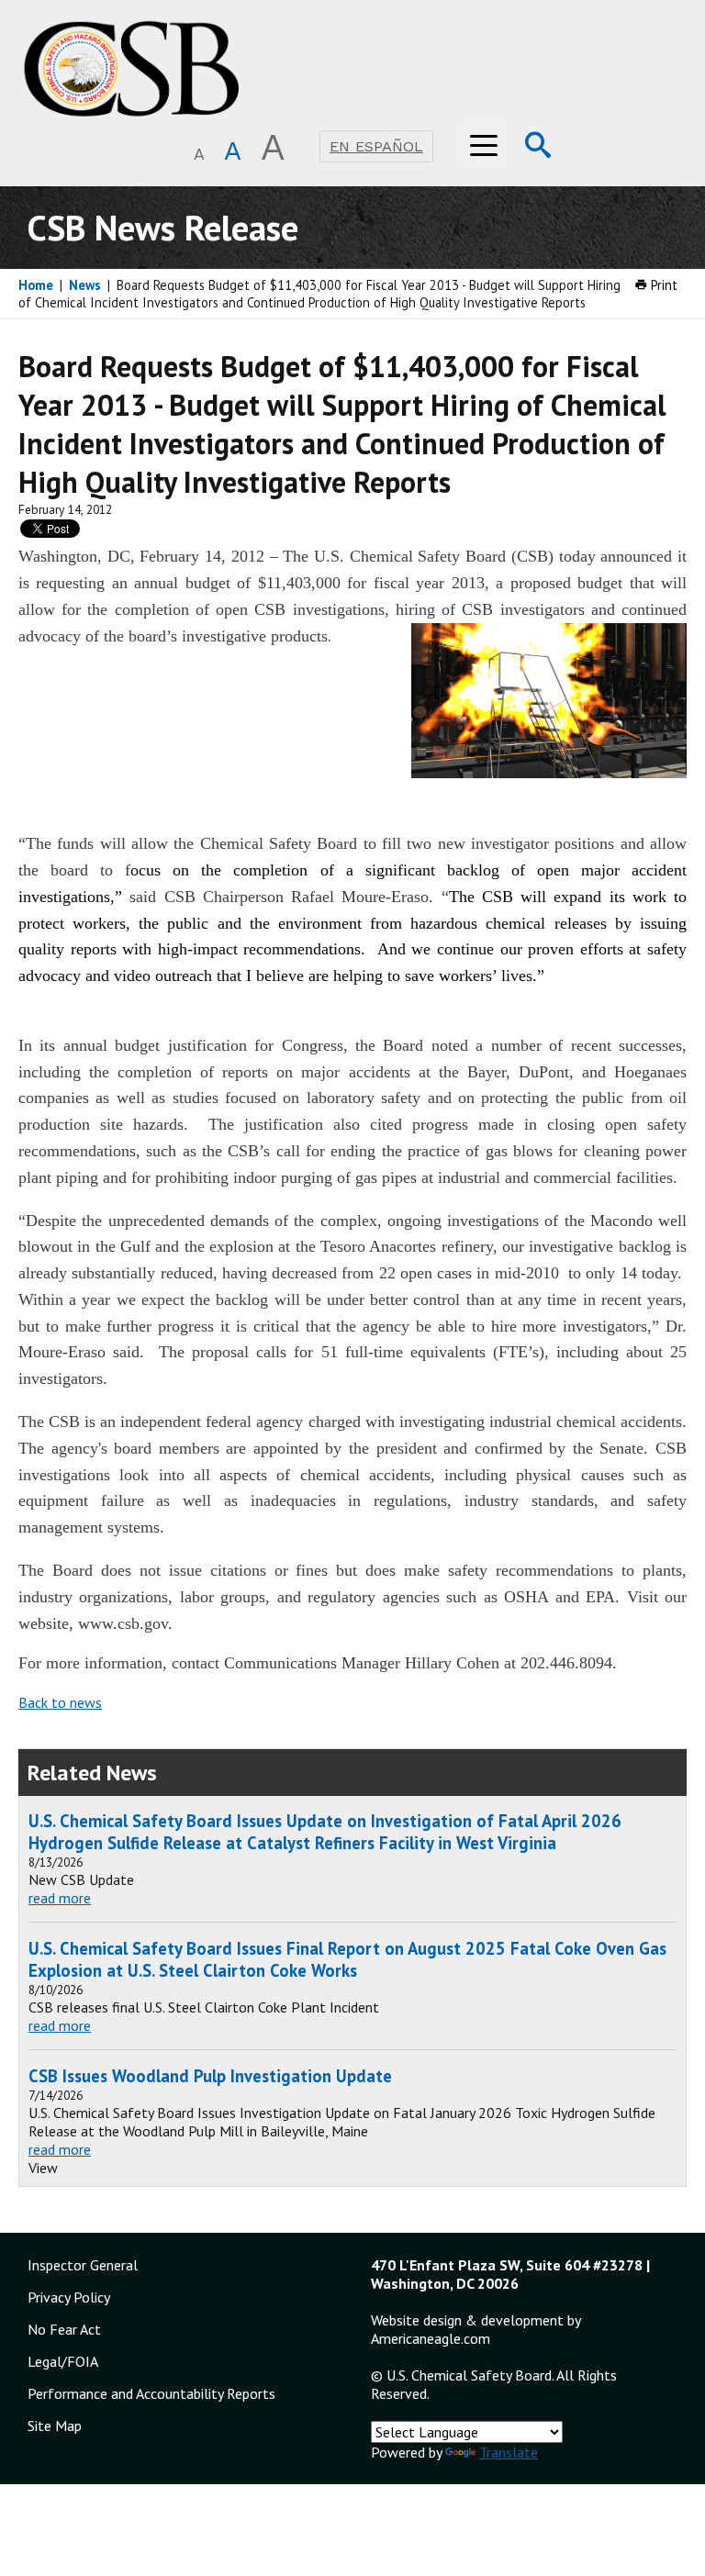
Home (36, 285)
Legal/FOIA (63, 2361)
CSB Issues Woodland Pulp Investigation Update (210, 2076)
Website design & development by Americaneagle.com (476, 2329)
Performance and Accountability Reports (151, 2393)
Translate (509, 2452)
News (85, 285)
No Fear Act (64, 2329)
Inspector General (83, 2265)
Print (662, 285)
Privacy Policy (69, 2297)
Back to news (60, 1702)
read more (60, 1898)
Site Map (55, 2425)
